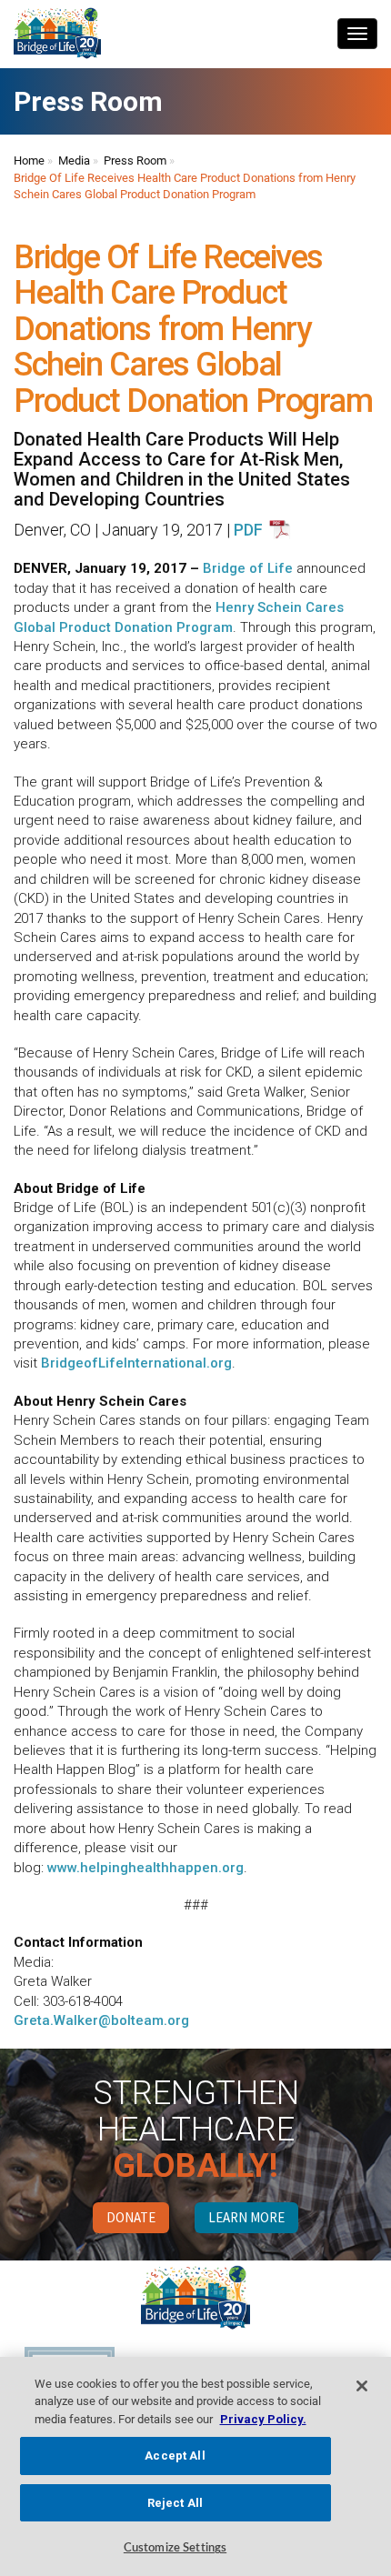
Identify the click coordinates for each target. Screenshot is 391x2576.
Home (29, 160)
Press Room (135, 160)
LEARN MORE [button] (246, 2217)
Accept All (175, 2456)
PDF (248, 530)
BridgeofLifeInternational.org (136, 1363)
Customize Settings (175, 2548)
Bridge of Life (248, 568)
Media (74, 160)
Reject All (175, 2503)
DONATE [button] (131, 2217)
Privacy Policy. (263, 2419)
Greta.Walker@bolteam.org (101, 2020)
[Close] (362, 2386)
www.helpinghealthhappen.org (145, 1868)
